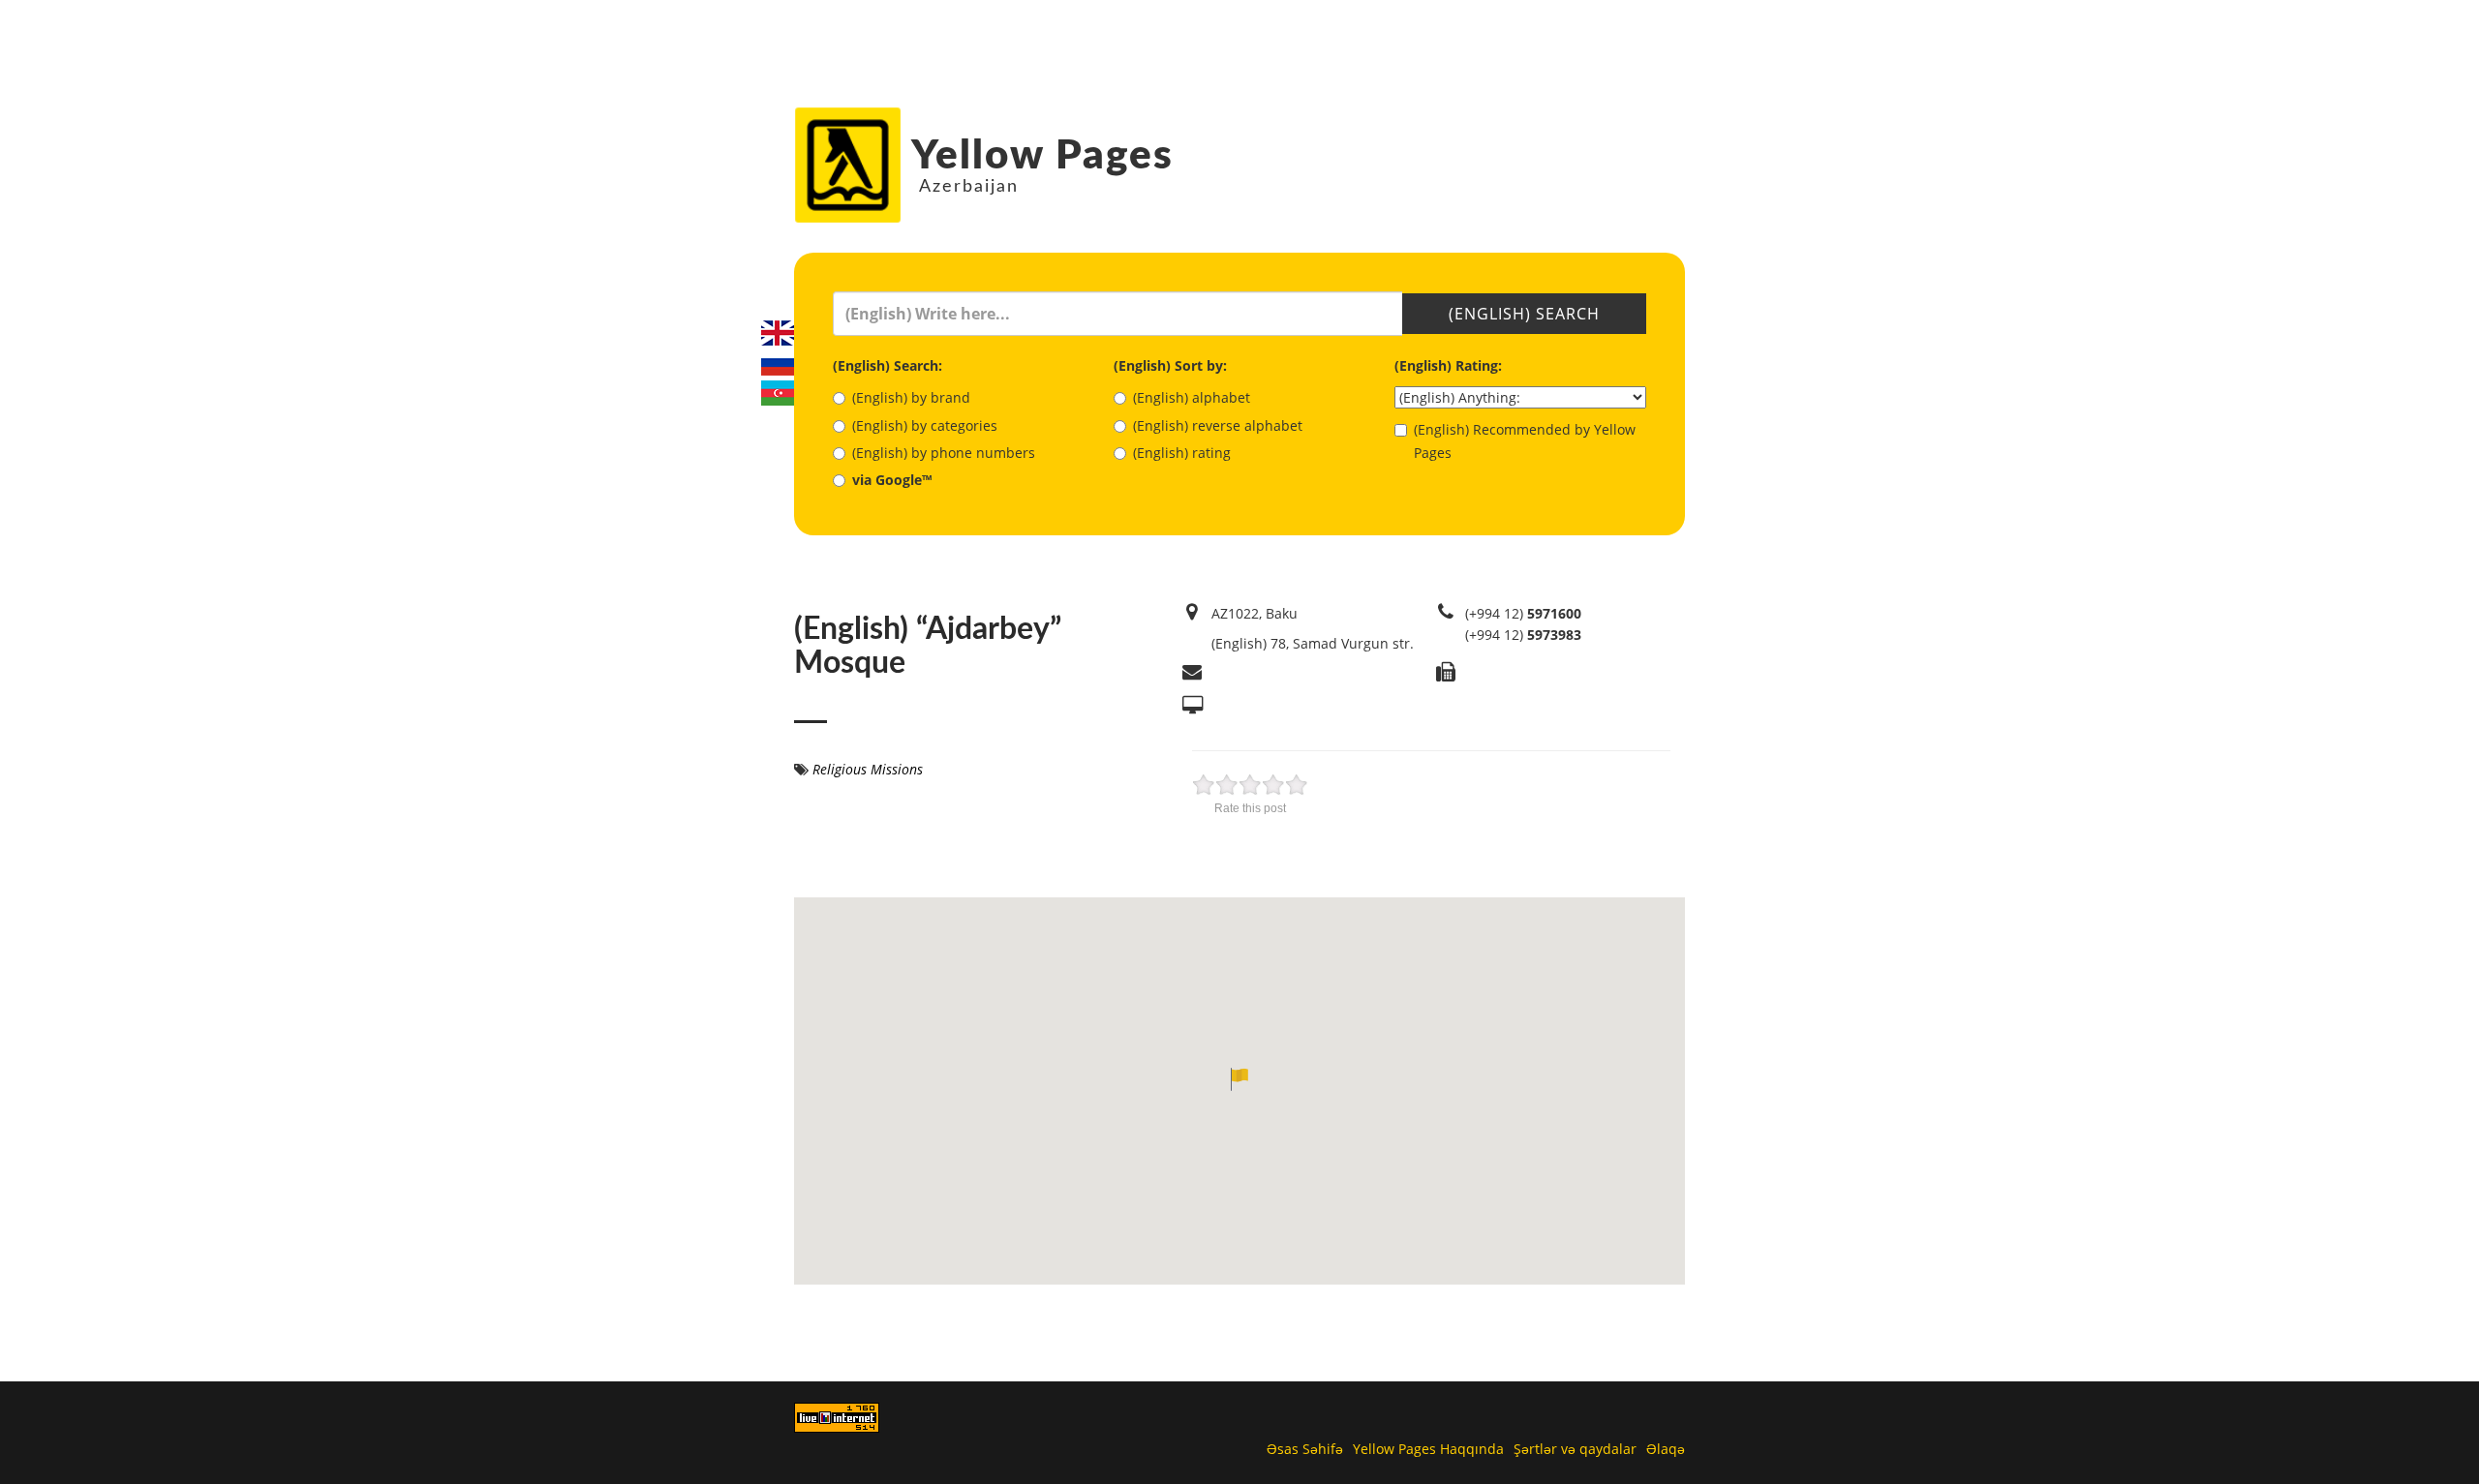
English (778, 333)
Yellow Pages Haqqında (1428, 1449)
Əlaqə (1666, 1449)
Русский (778, 363)
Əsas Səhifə (1305, 1449)
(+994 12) (1523, 613)
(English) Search (1524, 314)
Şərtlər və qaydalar (1575, 1449)
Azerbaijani (778, 393)
